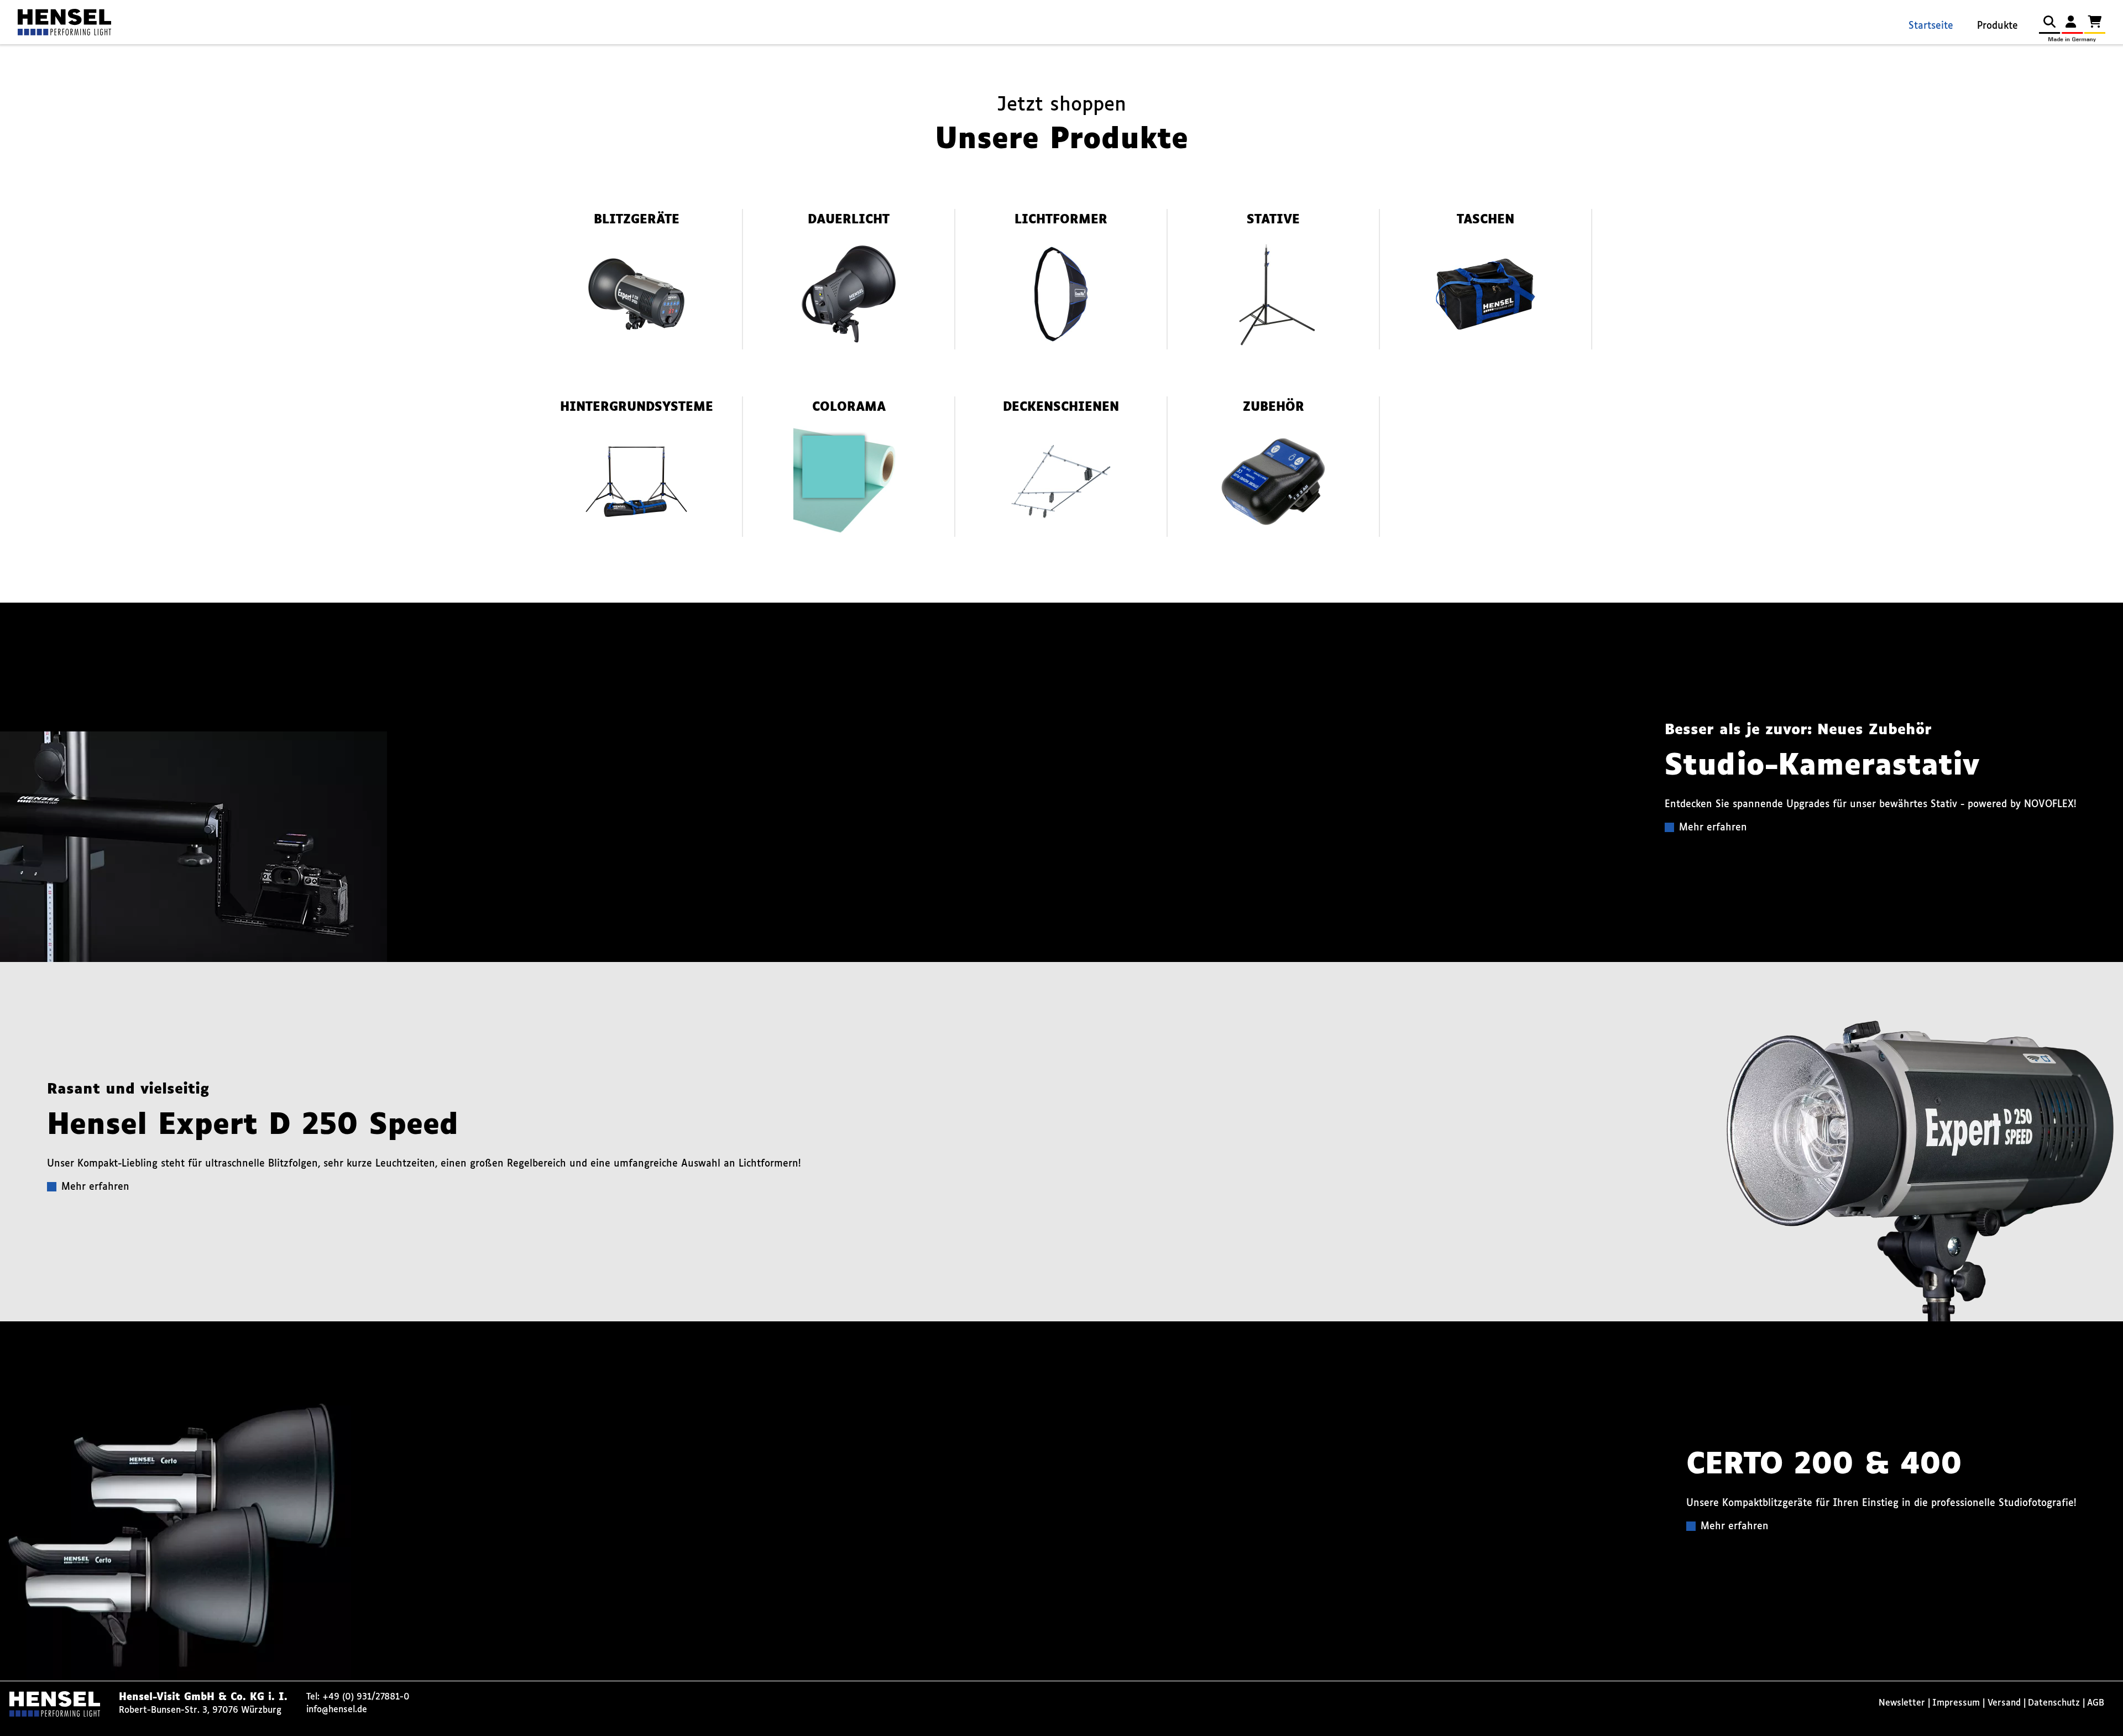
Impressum (1956, 1703)
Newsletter (1902, 1703)
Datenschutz (2054, 1703)
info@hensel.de (337, 1710)
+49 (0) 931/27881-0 (366, 1697)
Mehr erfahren (1713, 828)
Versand (2004, 1703)
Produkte (1997, 26)
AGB (2096, 1703)
